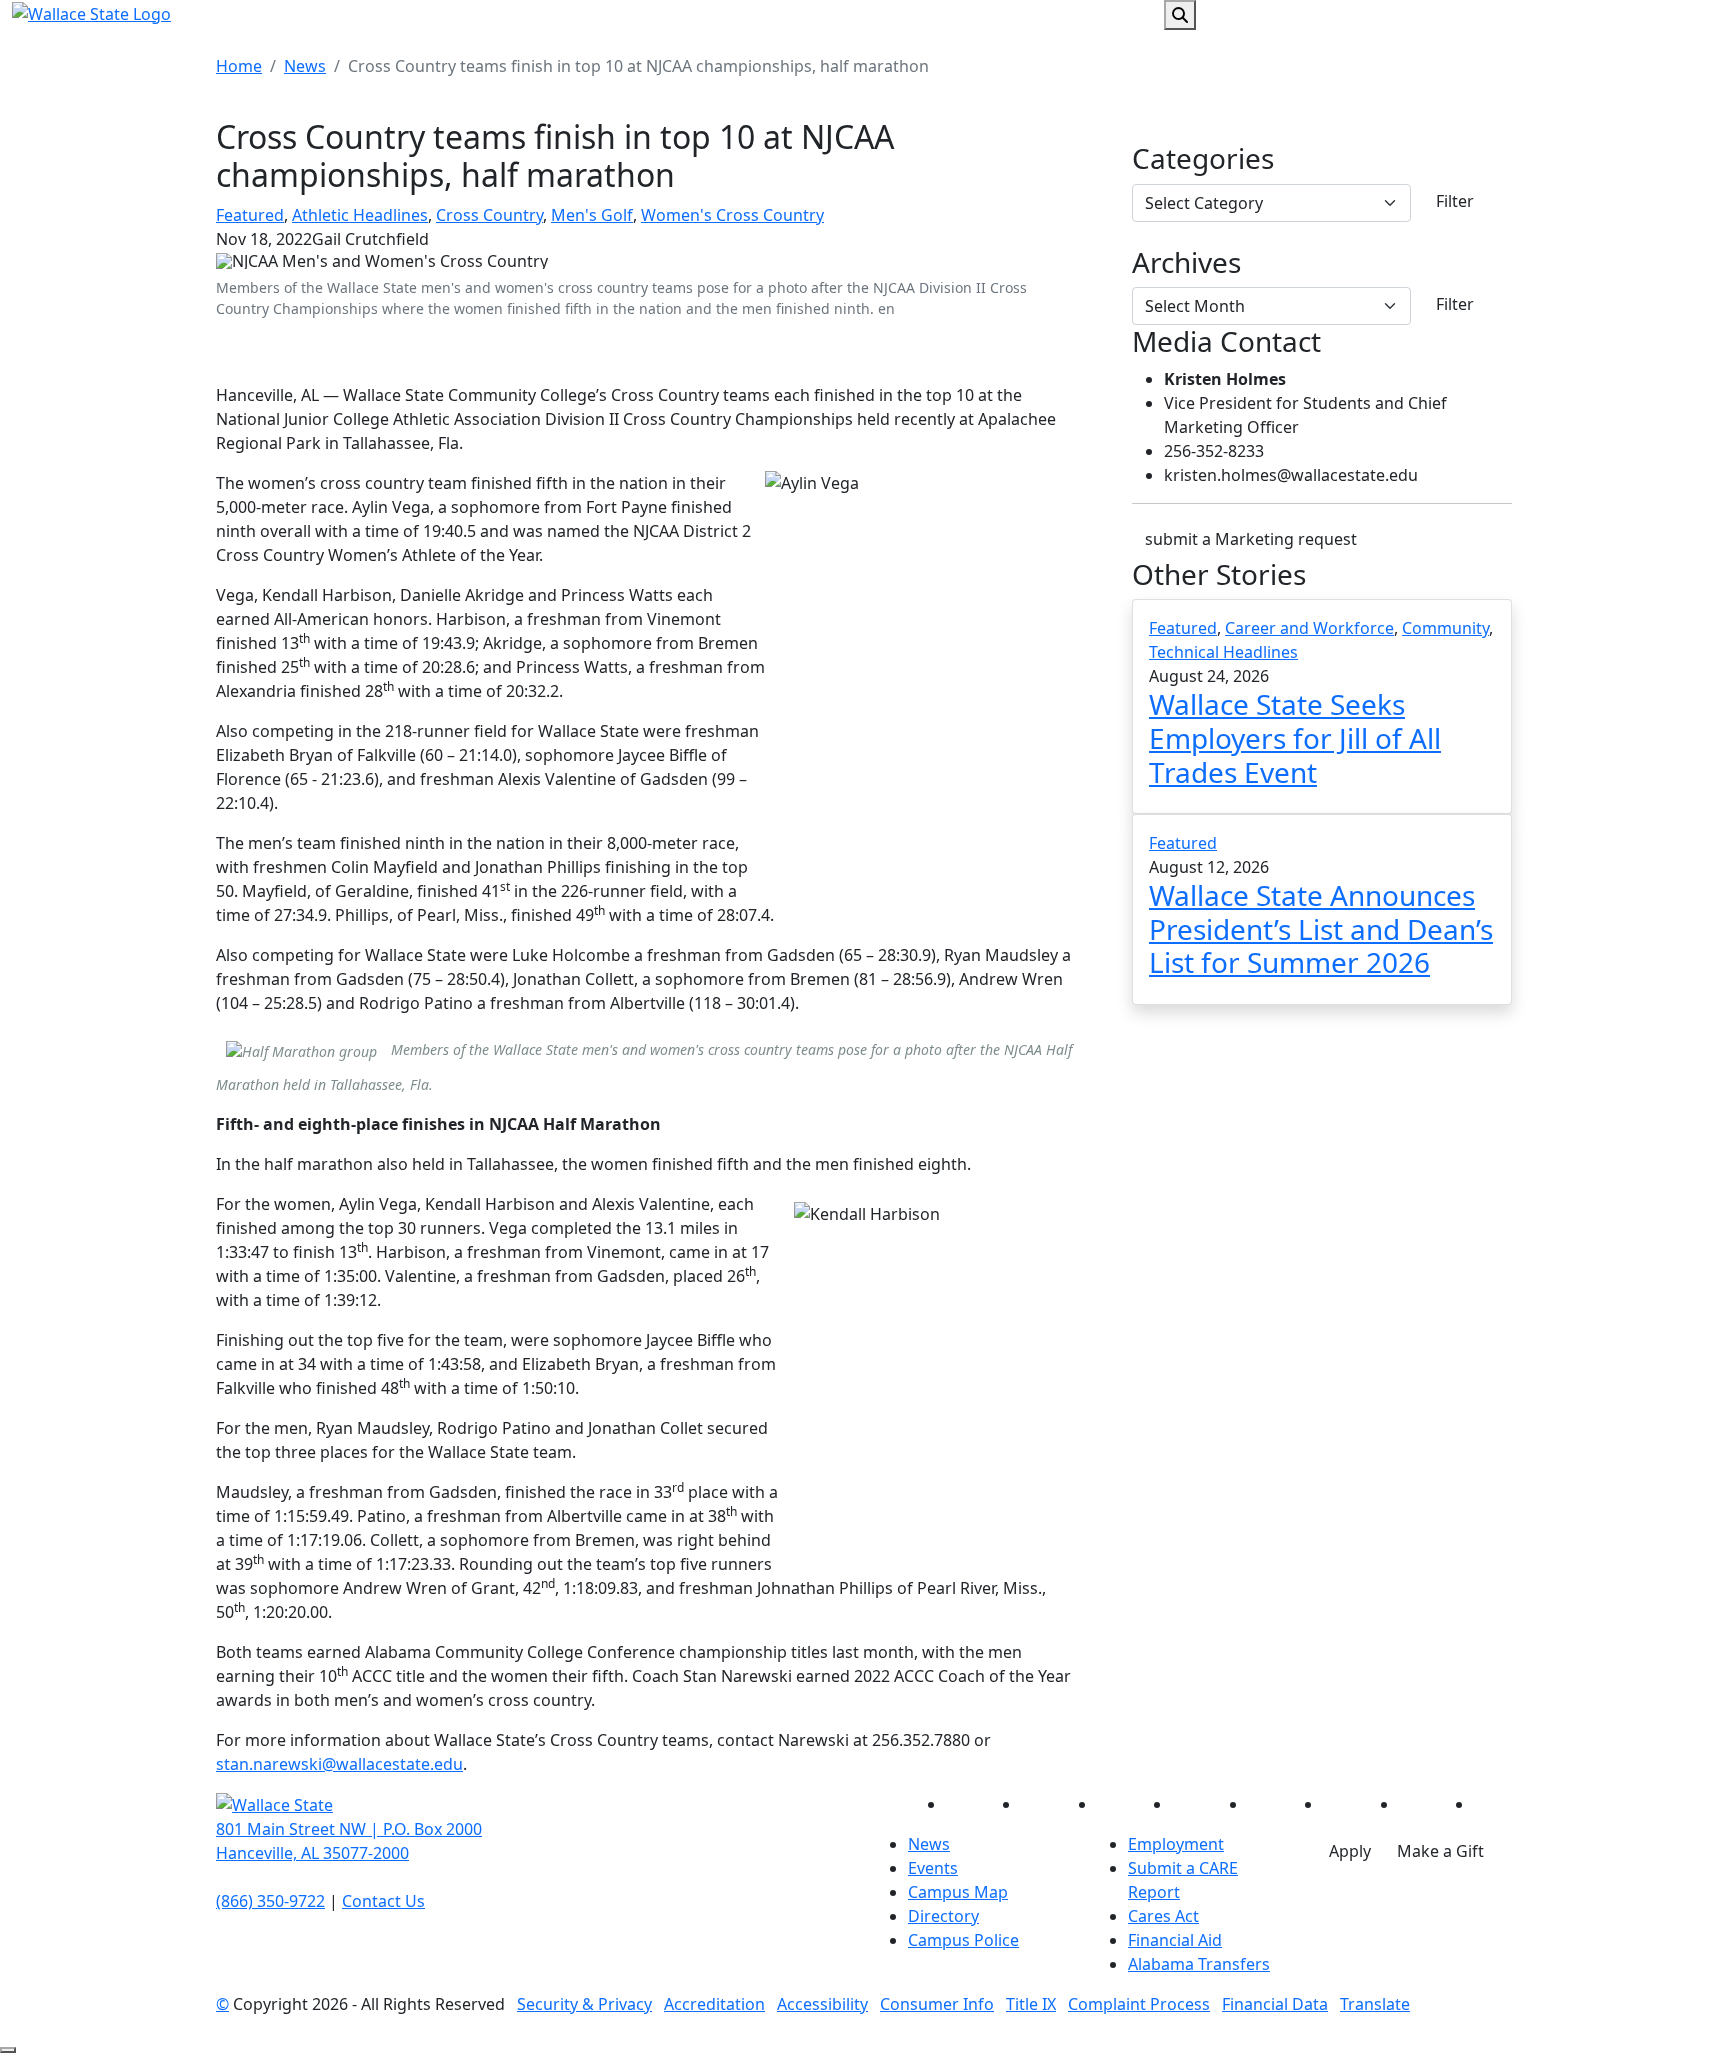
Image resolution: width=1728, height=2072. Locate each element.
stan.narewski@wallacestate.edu (339, 1764)
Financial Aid (1175, 1940)
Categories (1203, 159)
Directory (943, 1916)
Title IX (1031, 2004)
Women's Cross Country (732, 215)
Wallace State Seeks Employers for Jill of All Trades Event (1295, 737)
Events (933, 1868)
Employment (1176, 1844)
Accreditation (714, 2004)
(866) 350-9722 (270, 1901)
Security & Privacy (584, 2004)
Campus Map (958, 1892)
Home (239, 66)
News (305, 66)
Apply (1350, 1851)
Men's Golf (592, 215)
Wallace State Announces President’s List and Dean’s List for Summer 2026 (1321, 928)
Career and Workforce (1309, 628)
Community (1445, 628)
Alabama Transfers (1199, 1964)
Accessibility (822, 2004)
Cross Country (489, 215)
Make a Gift (1440, 1851)
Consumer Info (937, 2004)
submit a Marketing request (1251, 539)
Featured (250, 215)
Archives (1186, 263)
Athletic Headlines (360, 215)
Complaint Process (1139, 2004)
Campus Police (963, 1940)
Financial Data (1275, 2004)
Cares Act (1163, 1916)
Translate (1375, 2004)
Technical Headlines (1223, 652)
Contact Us (383, 1901)
